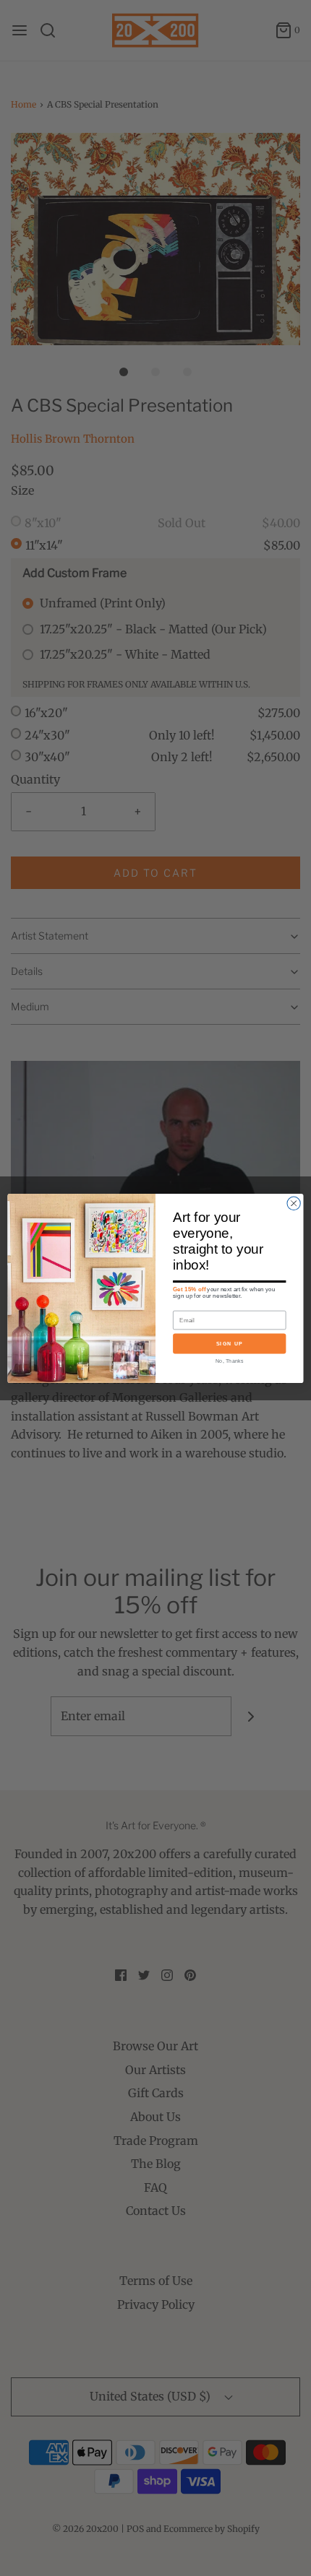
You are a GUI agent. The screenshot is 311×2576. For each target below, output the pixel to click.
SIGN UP (230, 1343)
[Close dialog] (294, 1203)
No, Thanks (229, 1360)
